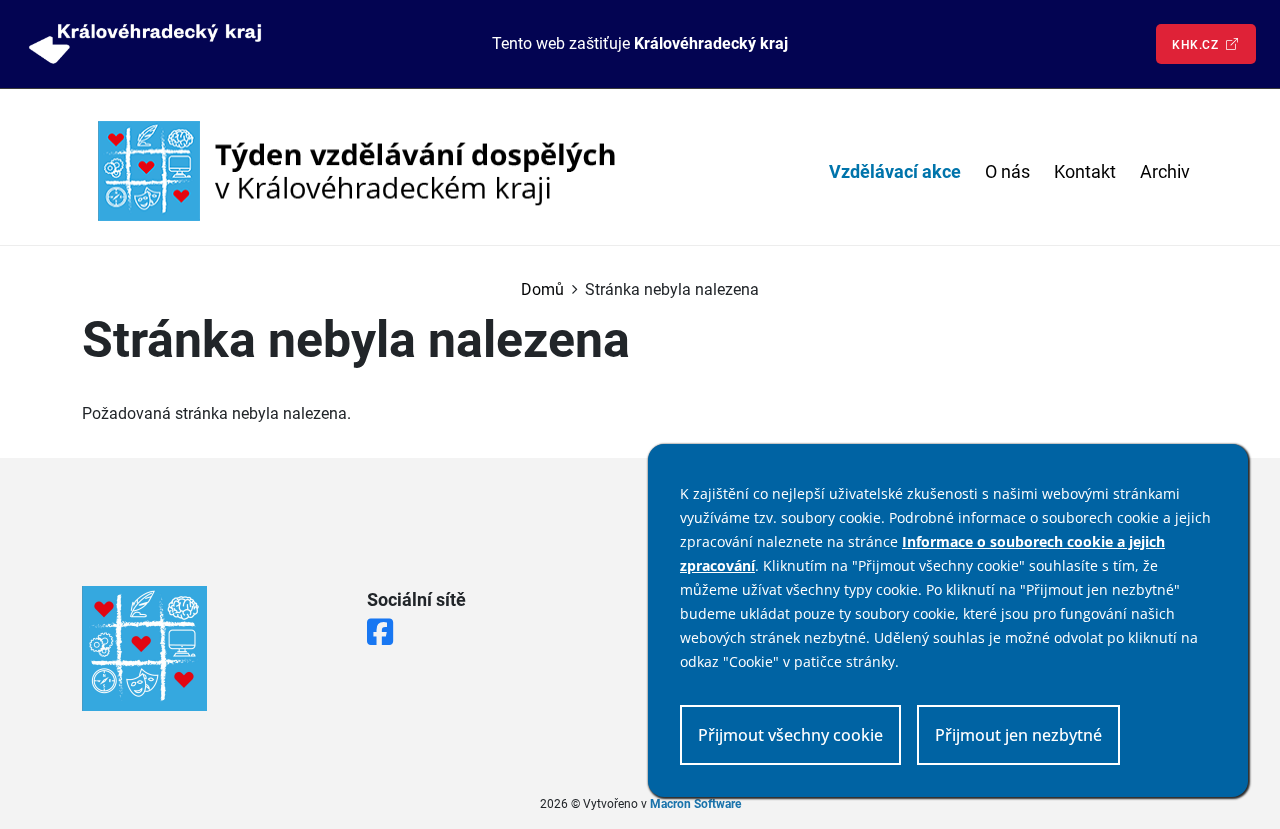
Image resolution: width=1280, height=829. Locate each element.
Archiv (1165, 171)
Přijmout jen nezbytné (1018, 735)
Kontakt (1085, 171)
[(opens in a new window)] (145, 43)
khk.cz (1197, 45)
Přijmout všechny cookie (790, 735)
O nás (1007, 171)
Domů (542, 289)
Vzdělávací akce (895, 171)
